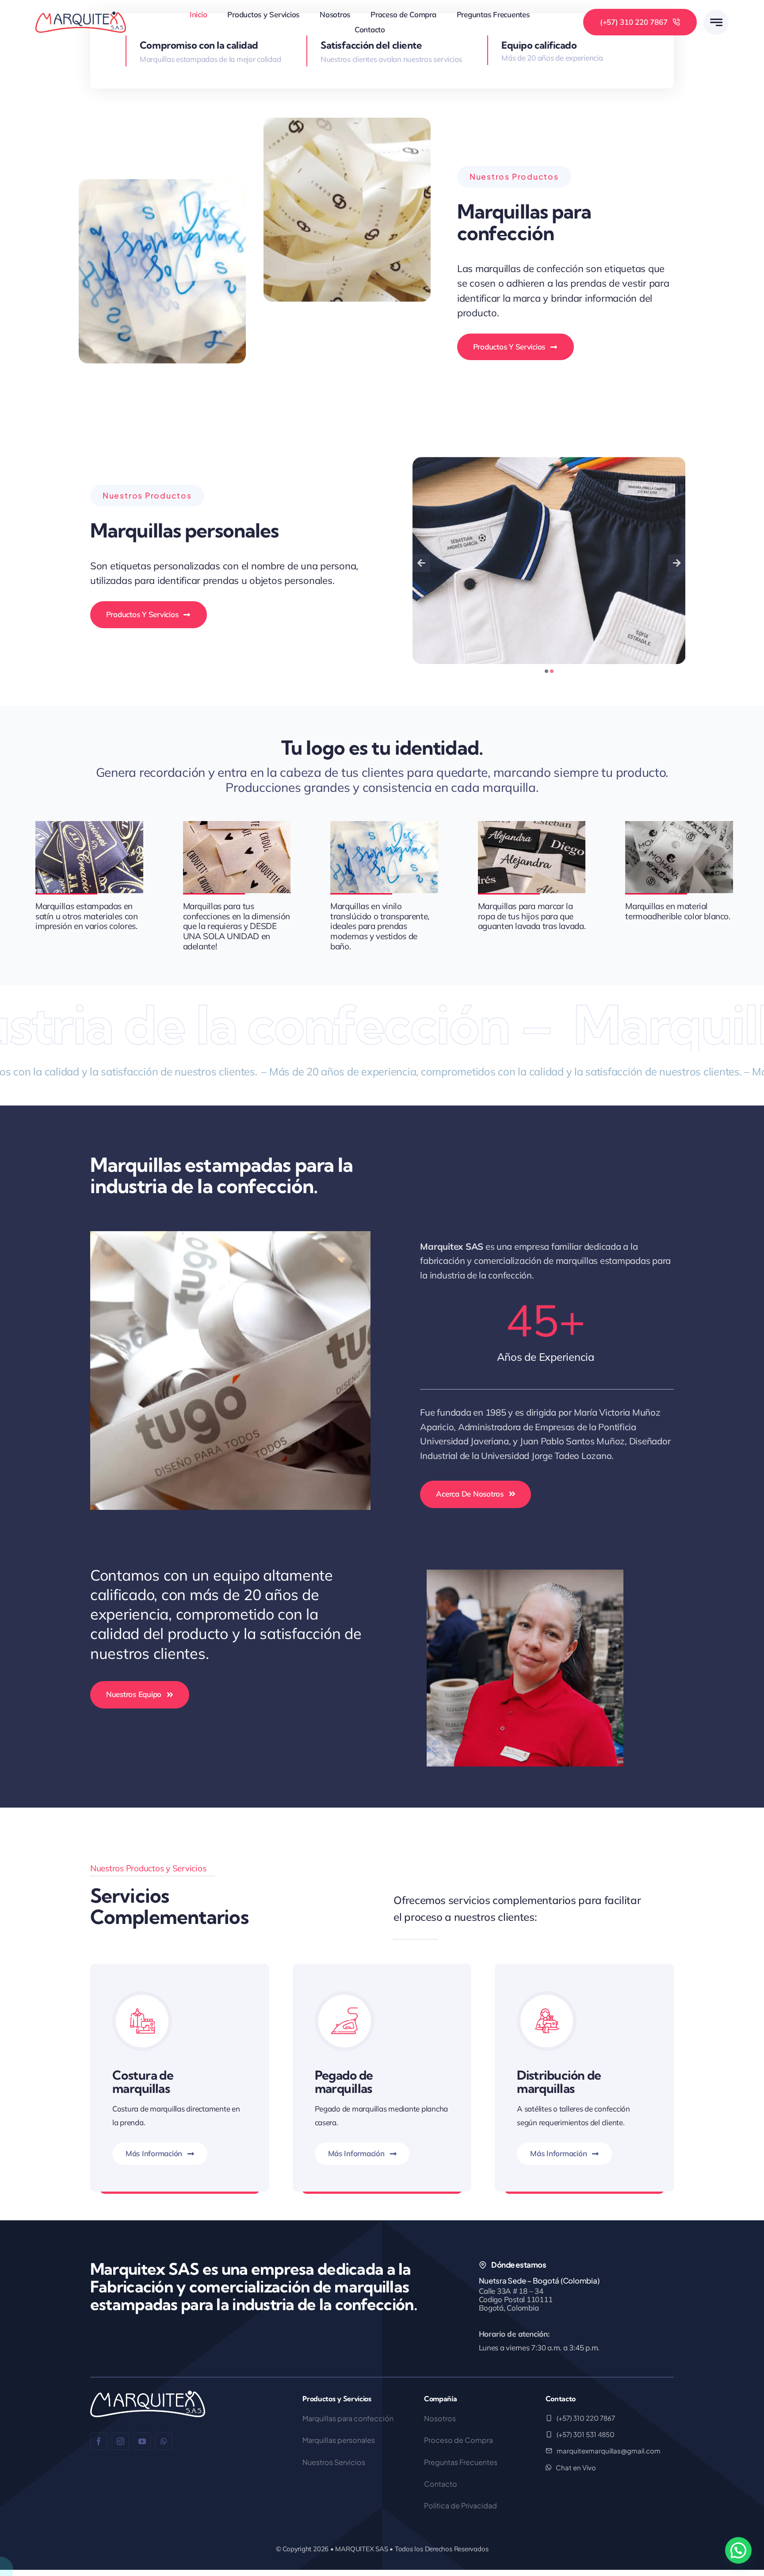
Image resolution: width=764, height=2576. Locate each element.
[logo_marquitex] (81, 15)
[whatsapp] (164, 2441)
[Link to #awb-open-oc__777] (716, 22)
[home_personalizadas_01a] (623, 462)
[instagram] (120, 2441)
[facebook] (99, 2441)
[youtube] (142, 2441)
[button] (546, 671)
